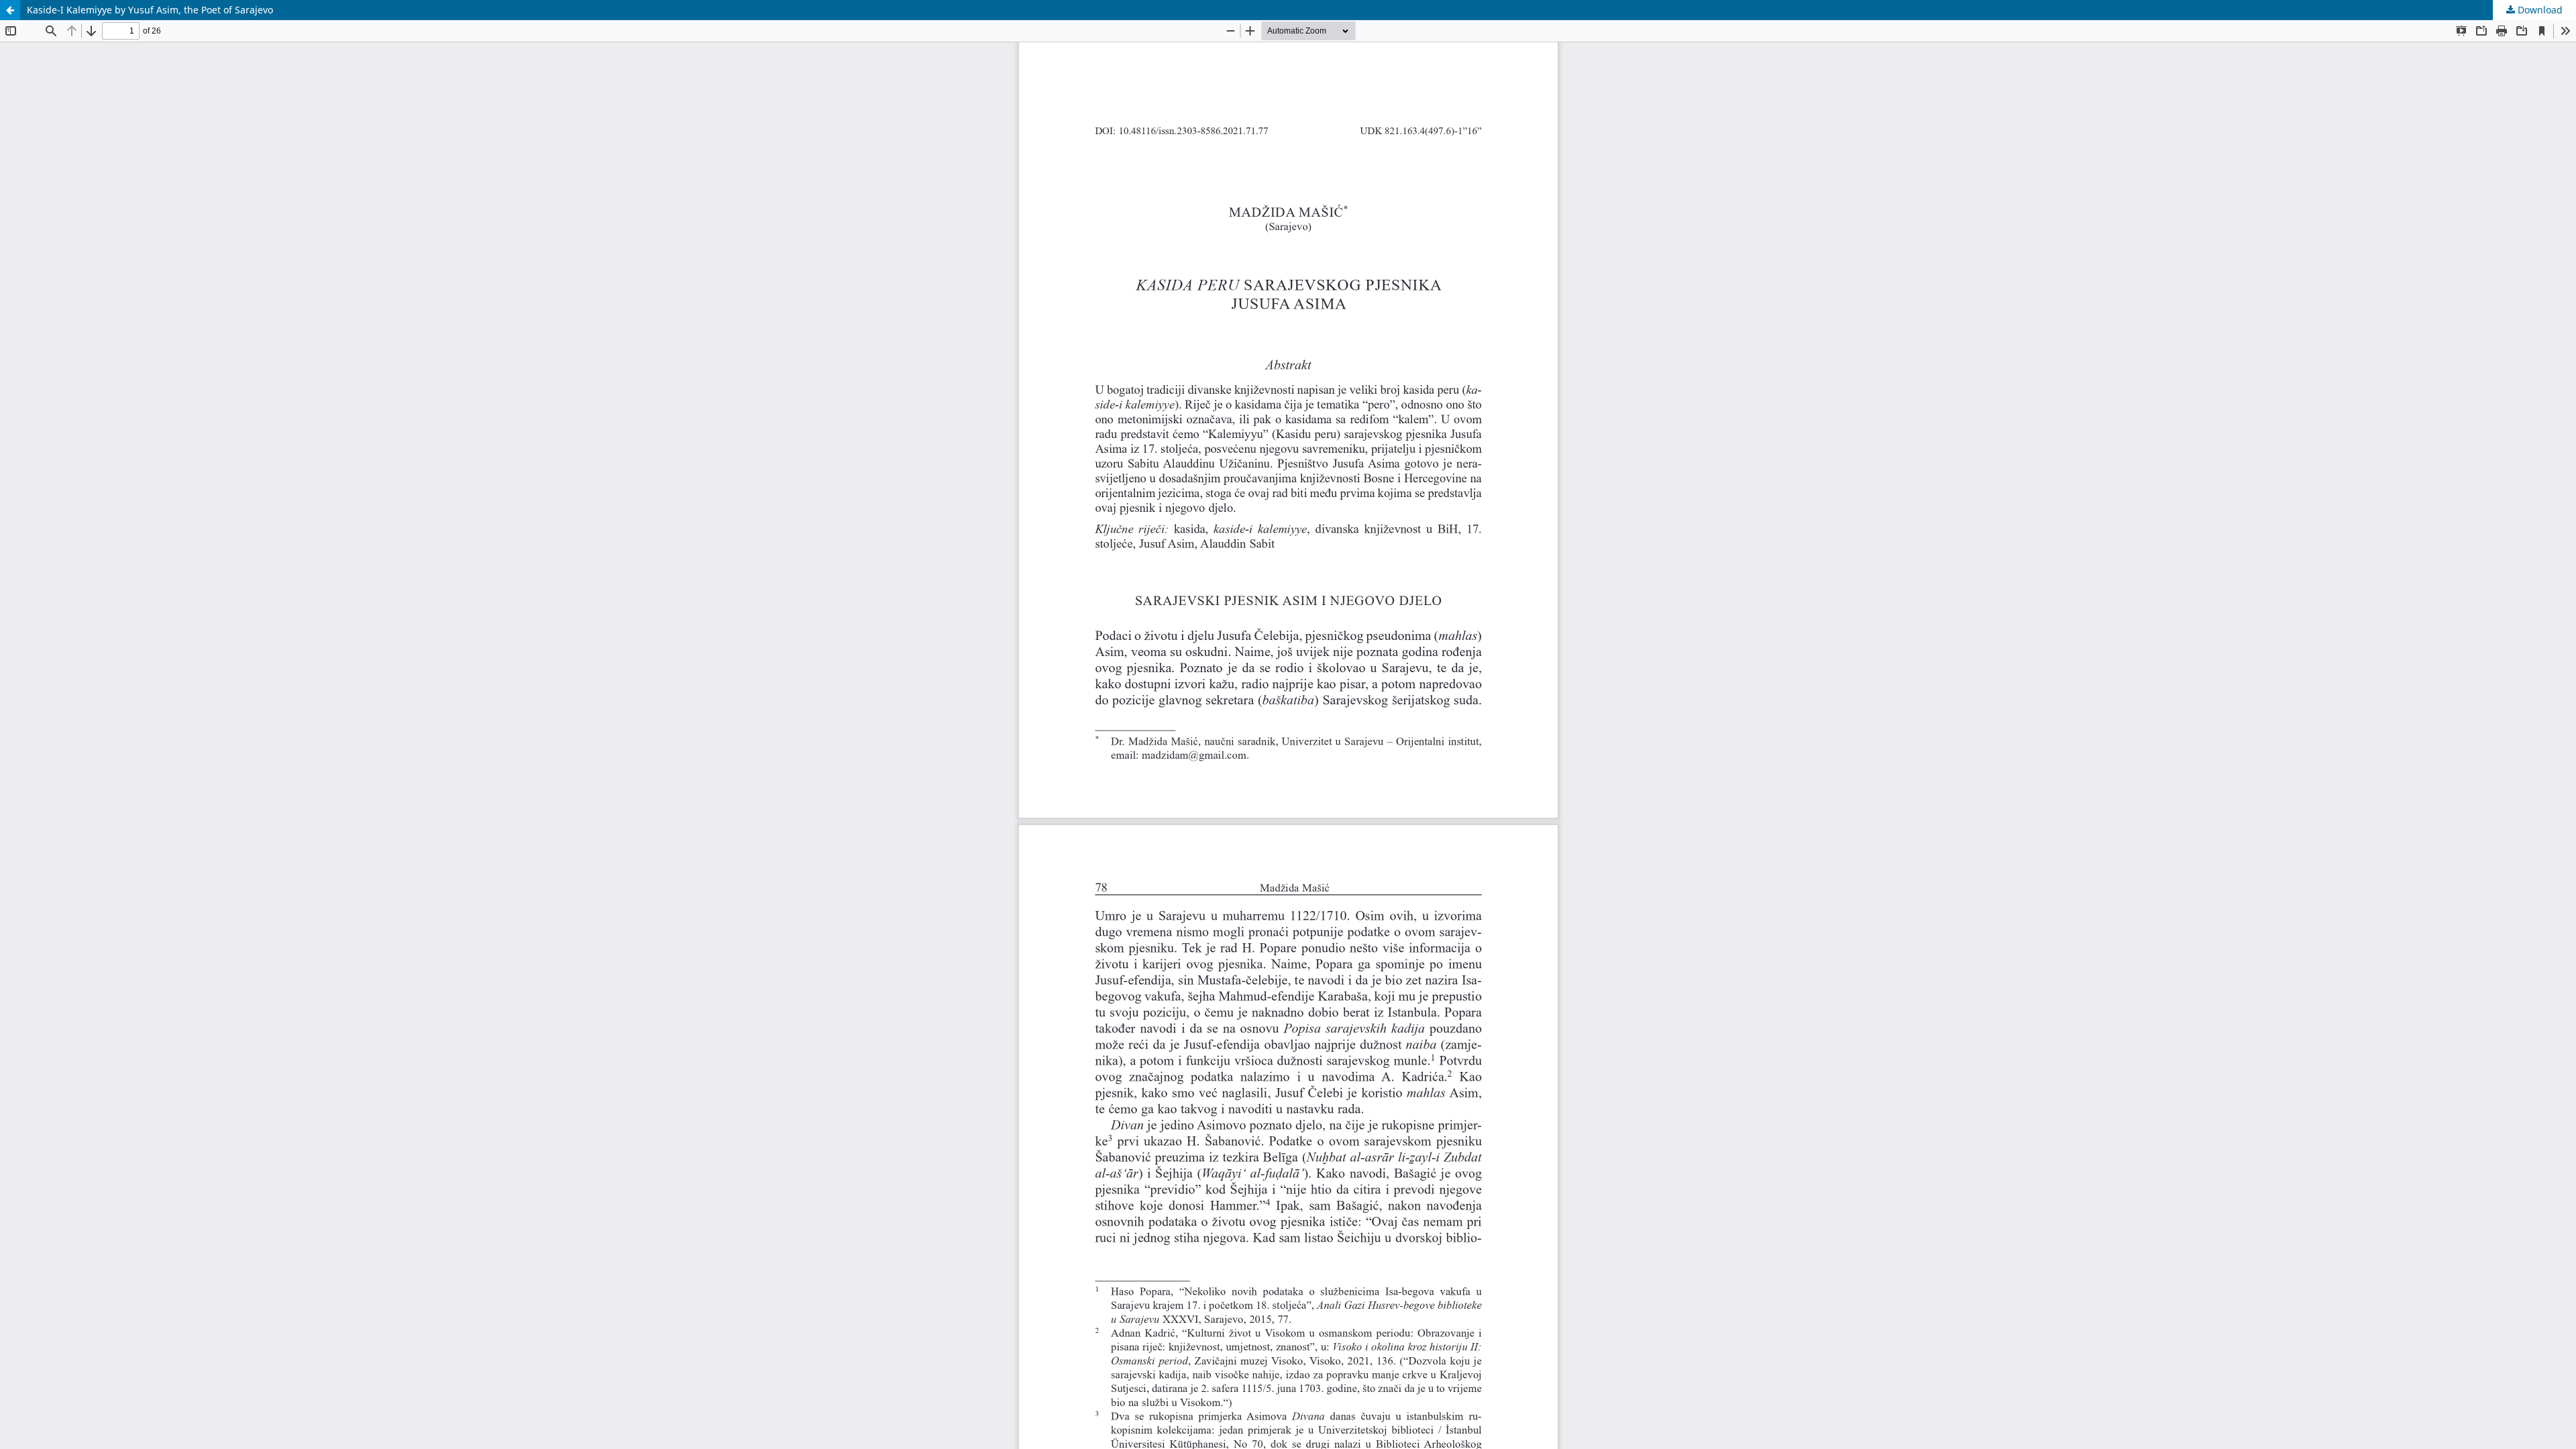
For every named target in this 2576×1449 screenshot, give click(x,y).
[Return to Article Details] (10, 10)
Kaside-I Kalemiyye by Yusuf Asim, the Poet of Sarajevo (150, 10)
